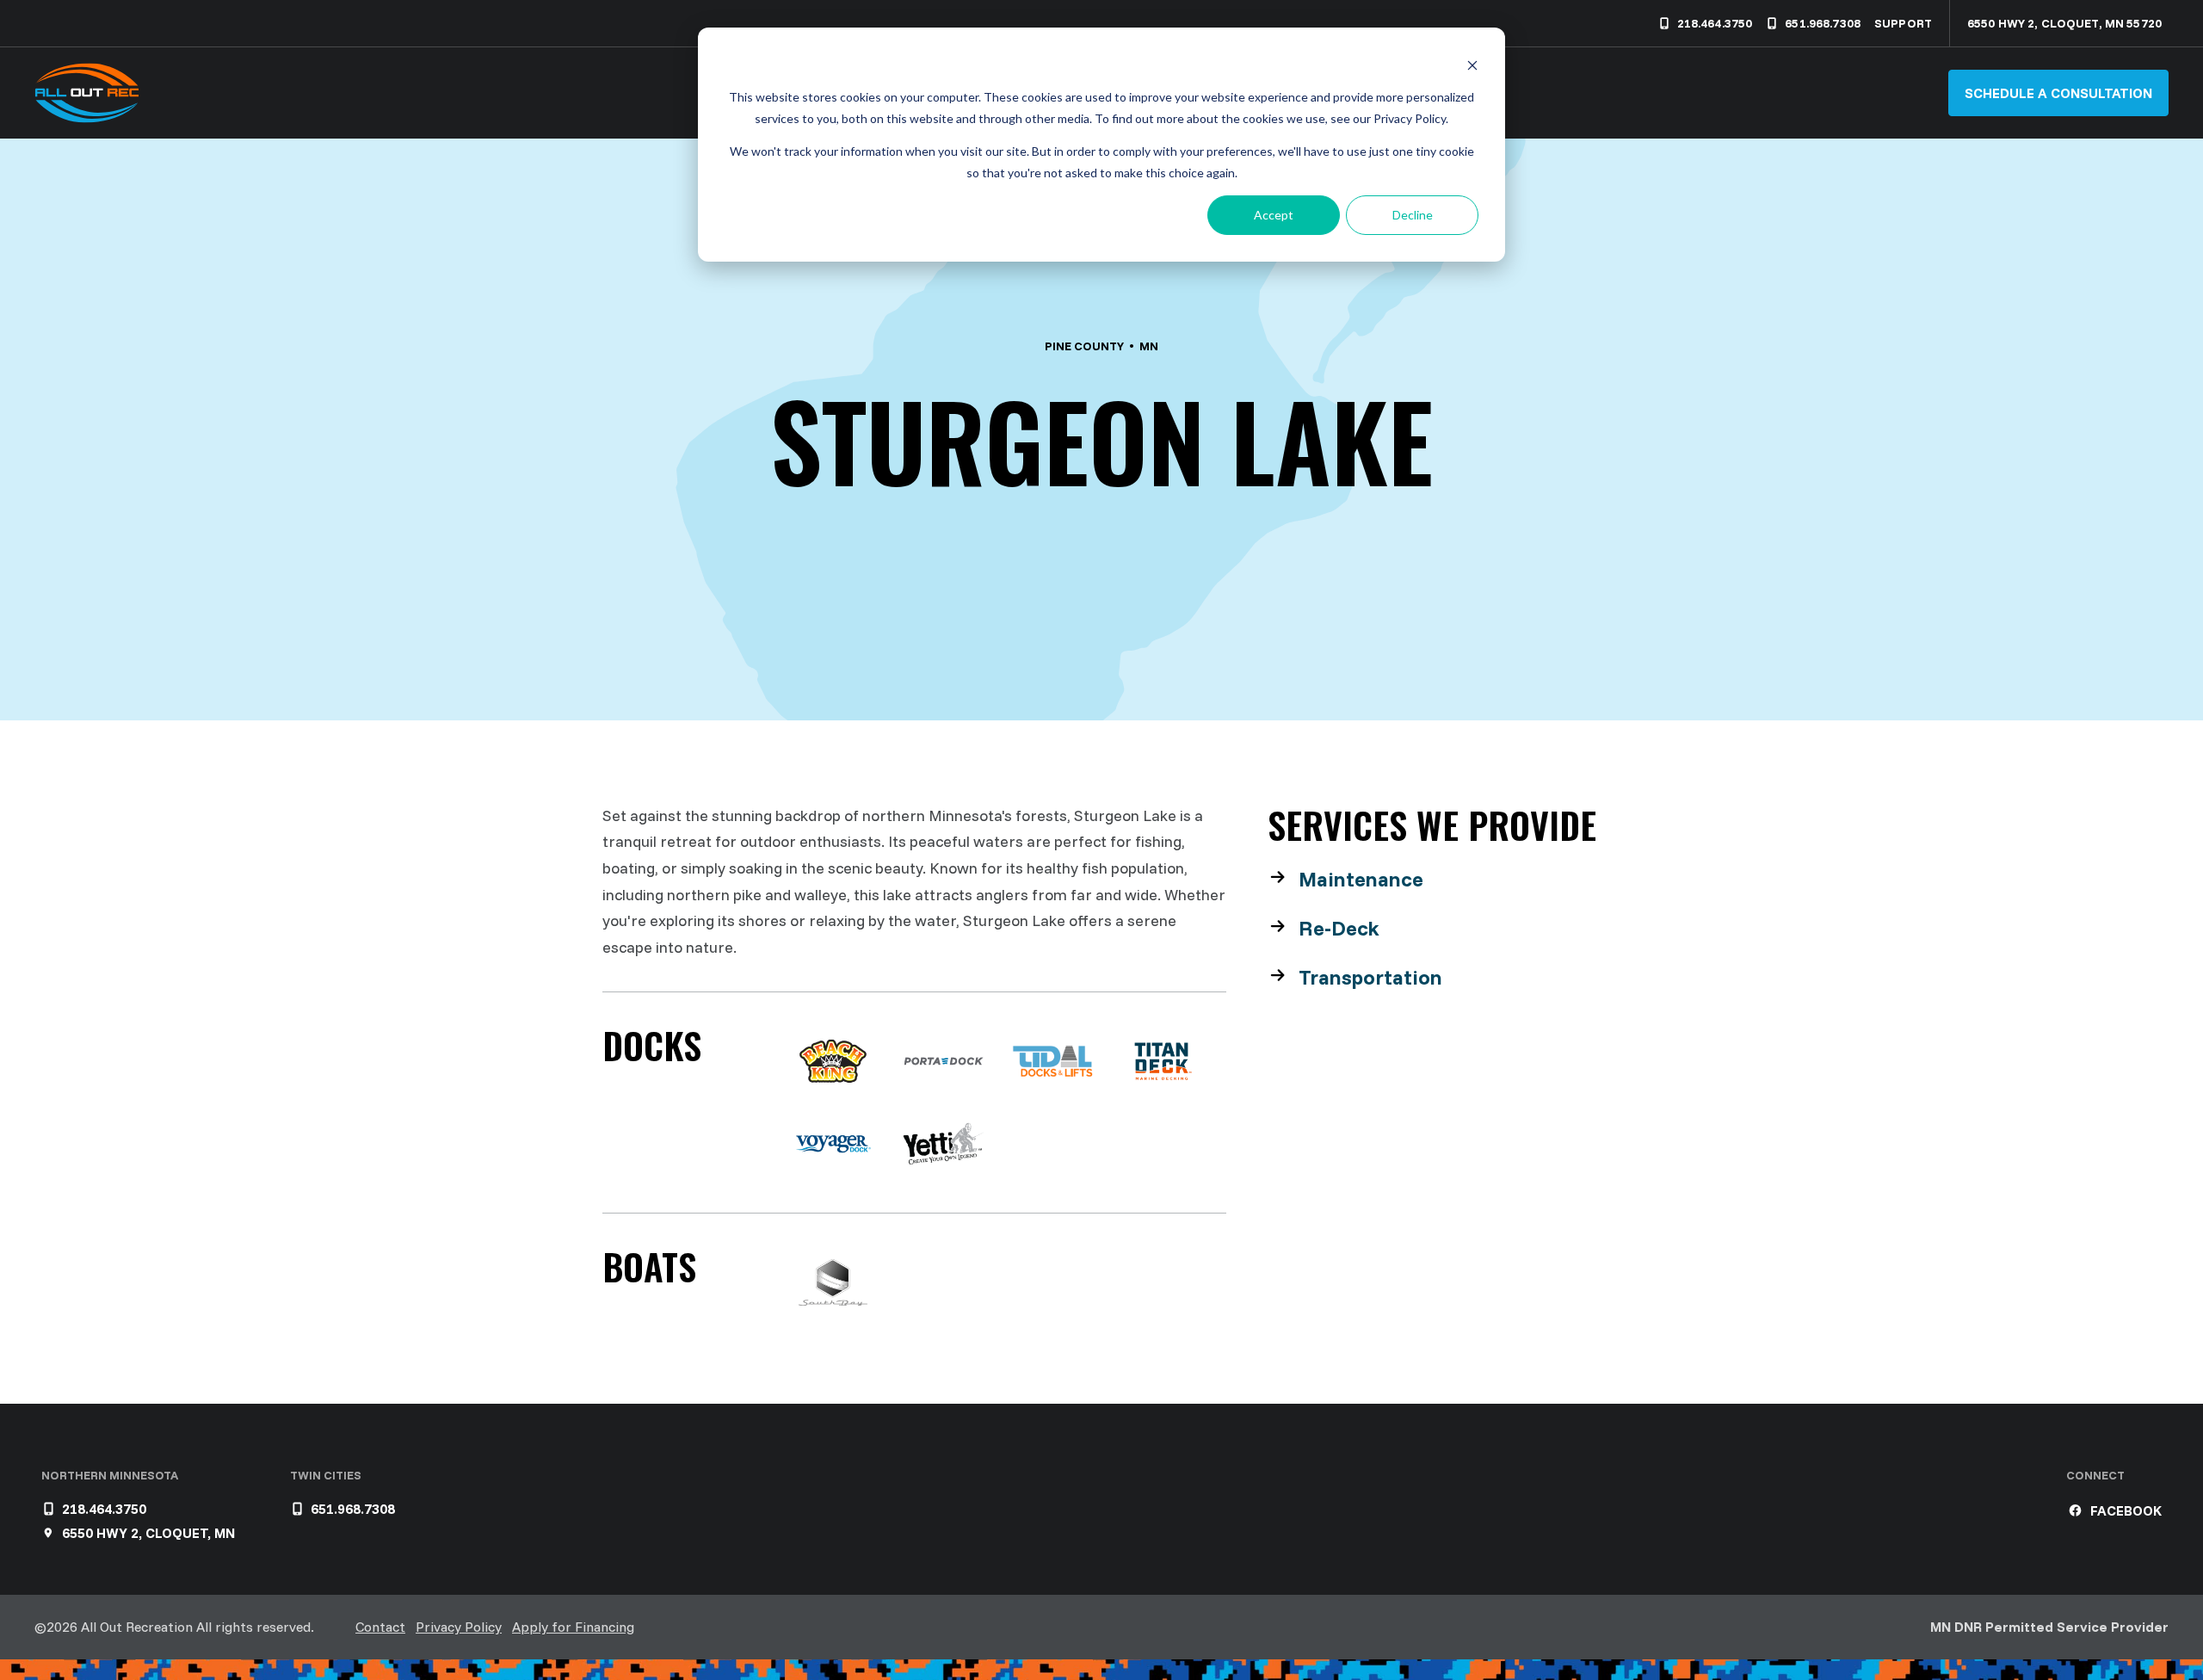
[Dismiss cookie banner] (1472, 65)
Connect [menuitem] (2095, 1475)
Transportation (1370, 977)
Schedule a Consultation (2058, 93)
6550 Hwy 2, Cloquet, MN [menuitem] (148, 1533)
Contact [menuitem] (380, 1627)
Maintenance (1361, 879)
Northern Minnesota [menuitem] (110, 1475)
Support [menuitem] (1903, 23)
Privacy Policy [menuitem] (459, 1627)
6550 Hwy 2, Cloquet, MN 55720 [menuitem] (2064, 23)
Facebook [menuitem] (2126, 1510)
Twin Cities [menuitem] (326, 1475)
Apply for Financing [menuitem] (573, 1627)
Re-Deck (1339, 928)
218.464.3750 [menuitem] (1715, 23)
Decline (1413, 215)
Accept (1274, 215)
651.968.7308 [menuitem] (1823, 23)
